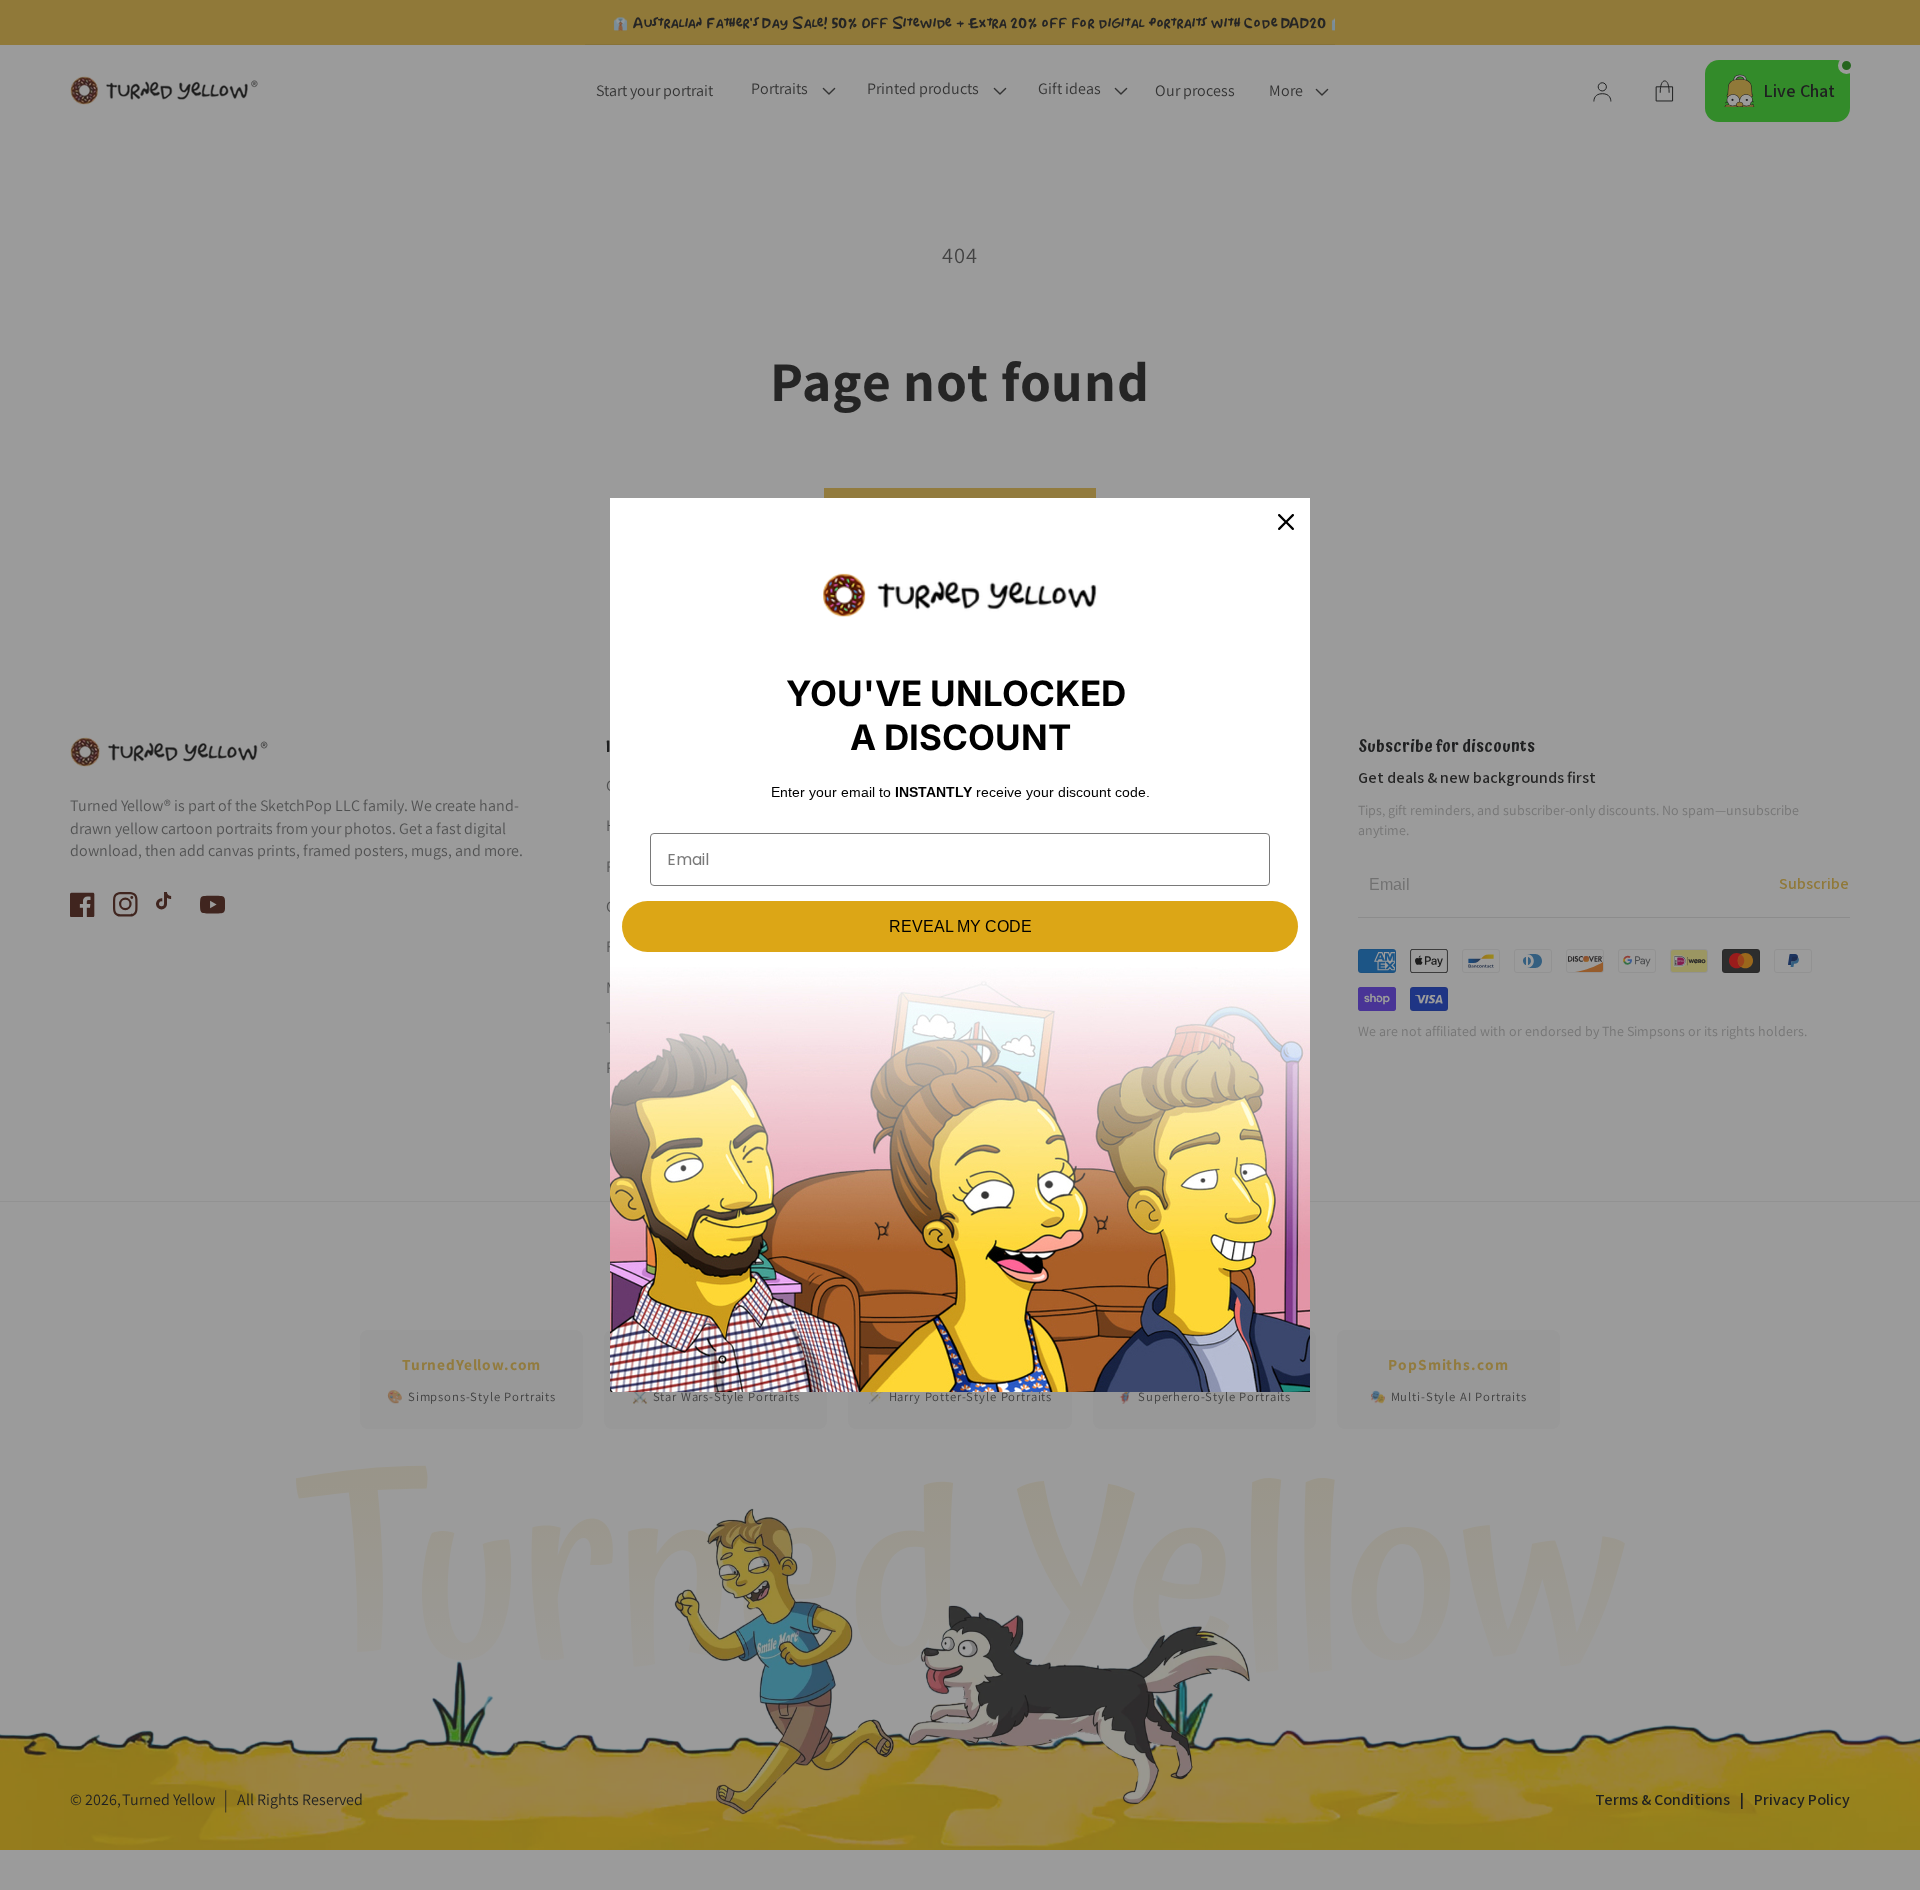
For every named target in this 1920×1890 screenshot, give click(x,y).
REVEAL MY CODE (960, 926)
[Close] (1286, 522)
